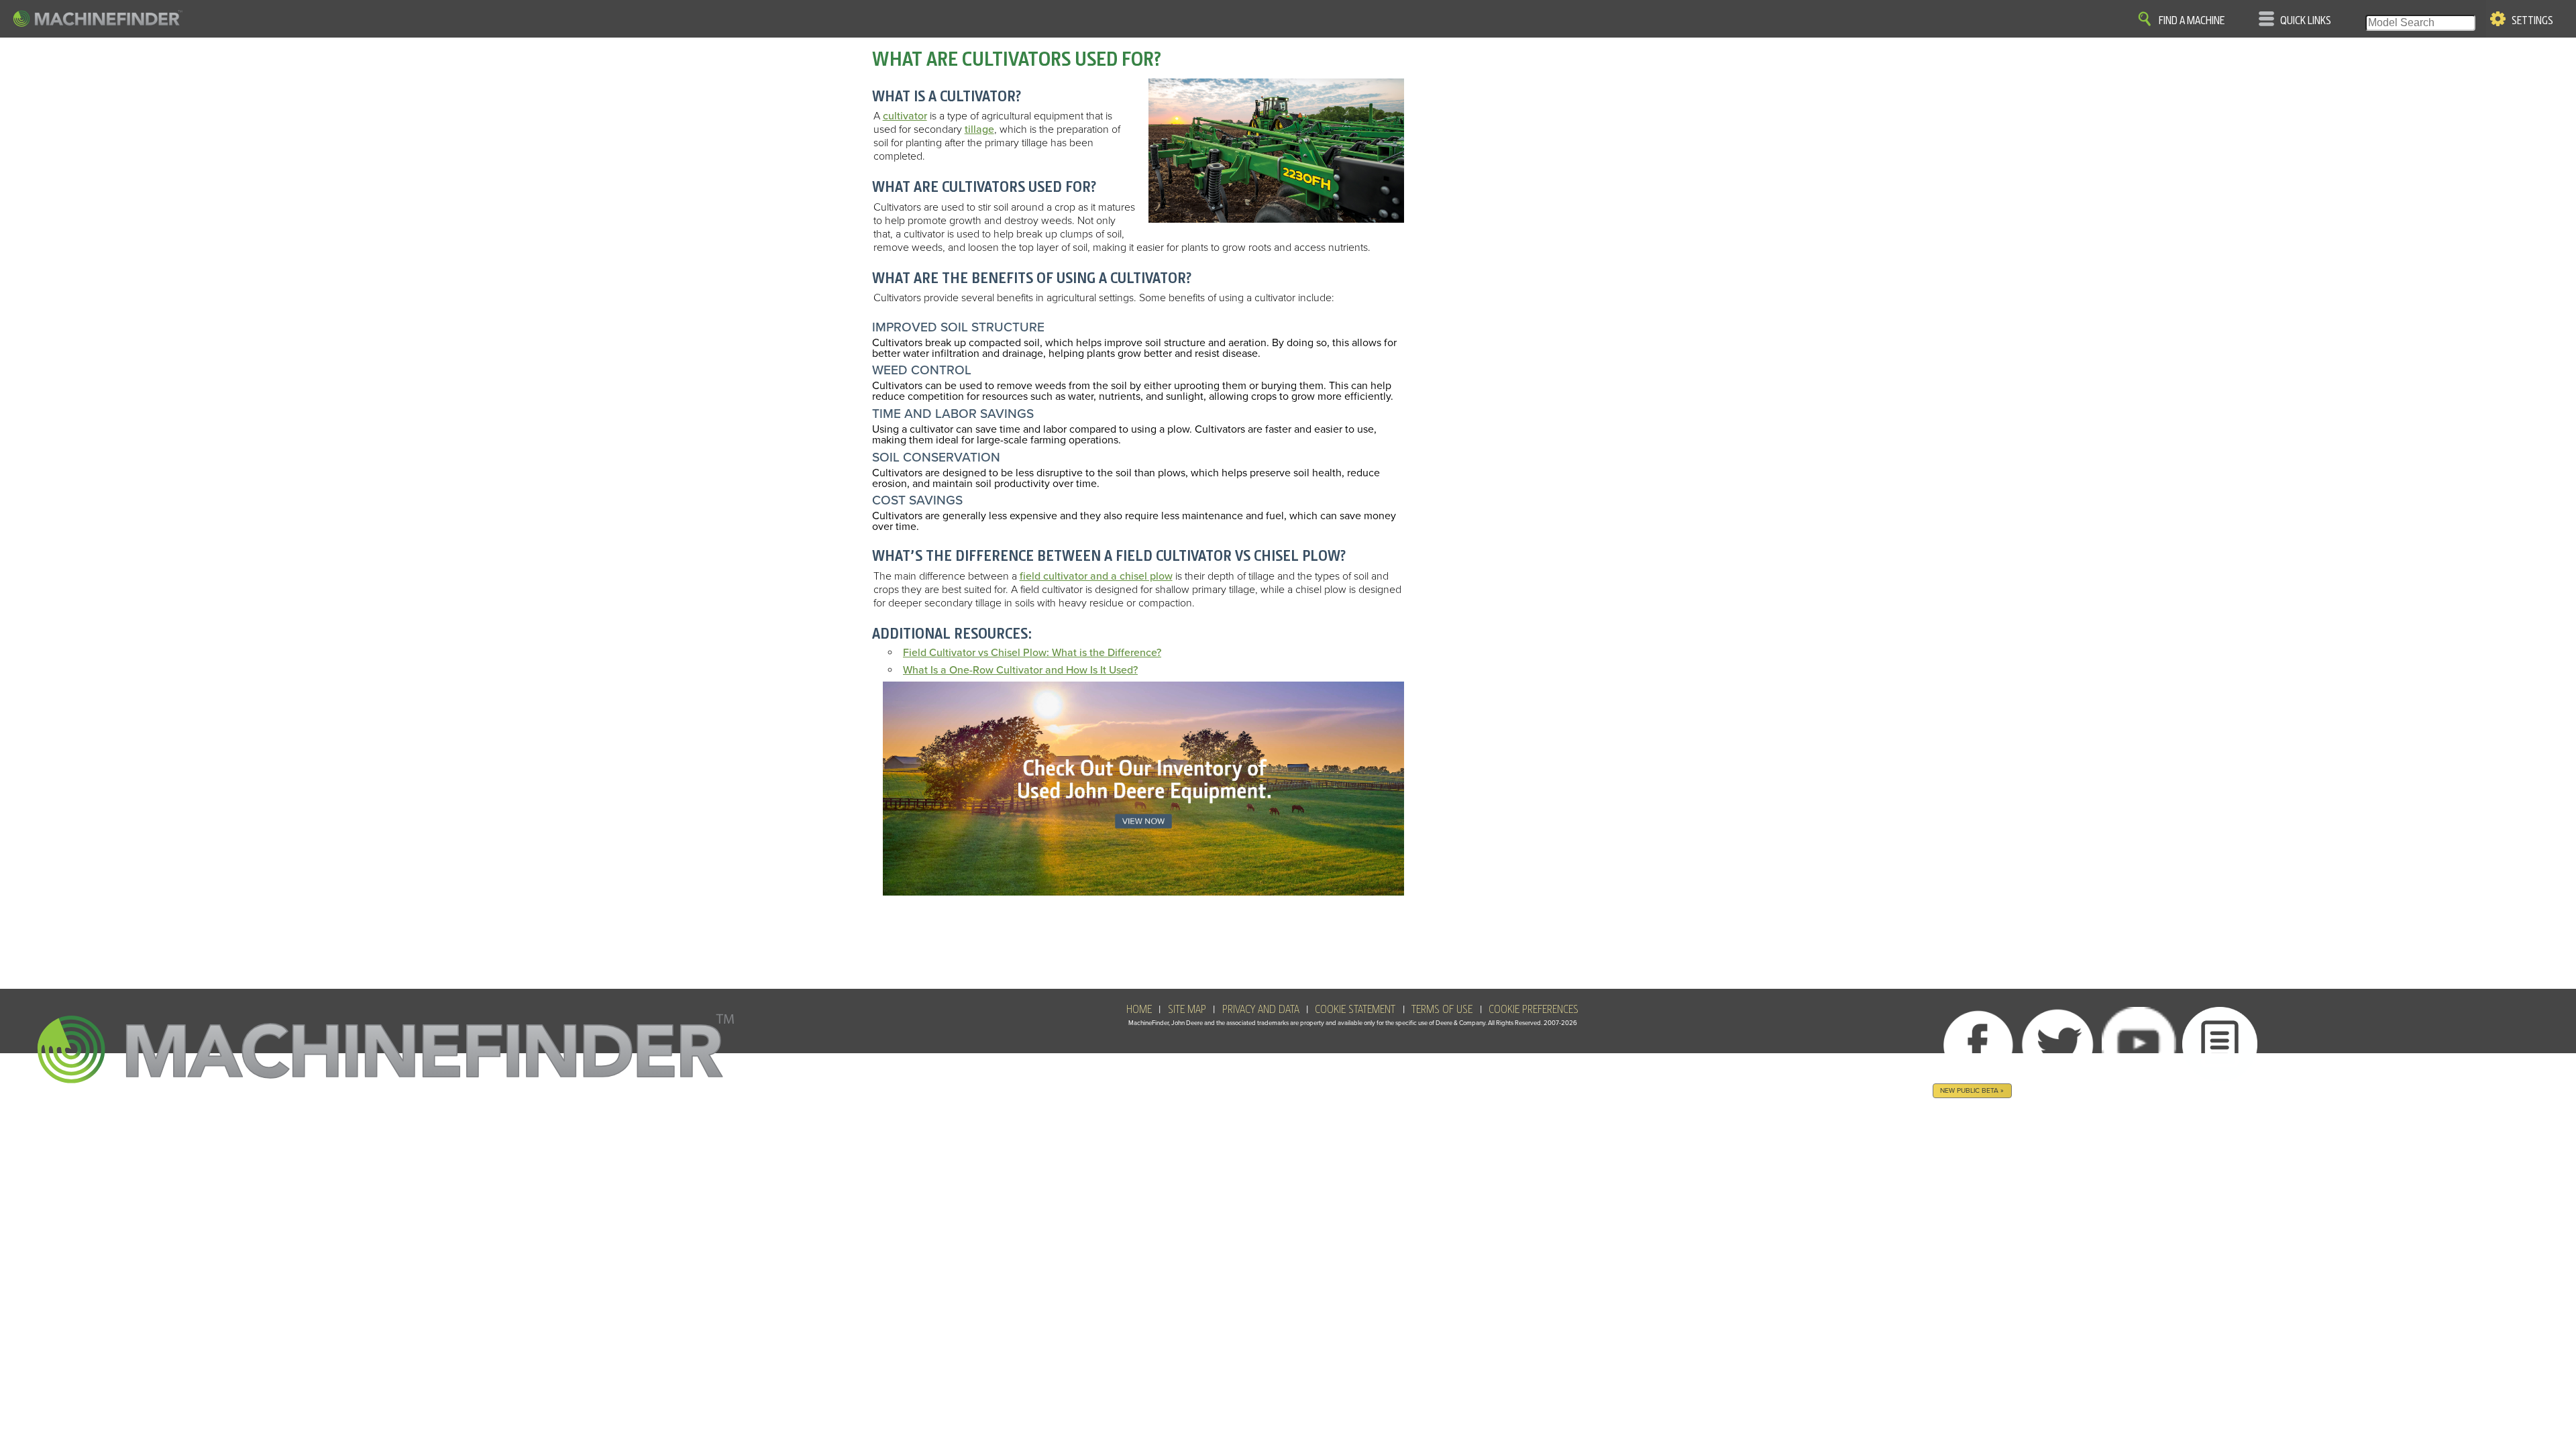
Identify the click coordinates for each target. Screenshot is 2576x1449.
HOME (1139, 1010)
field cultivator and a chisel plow (1096, 576)
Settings (2532, 21)
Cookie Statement (1355, 1010)
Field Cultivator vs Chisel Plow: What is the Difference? (1032, 653)
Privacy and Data (1261, 1010)
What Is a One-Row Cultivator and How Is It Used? (1020, 670)
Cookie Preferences (1534, 1010)
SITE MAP (1187, 1010)
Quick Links (2306, 21)
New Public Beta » (1972, 1090)
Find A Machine (2192, 21)
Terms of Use (1442, 1010)
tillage (979, 129)
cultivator (905, 116)
